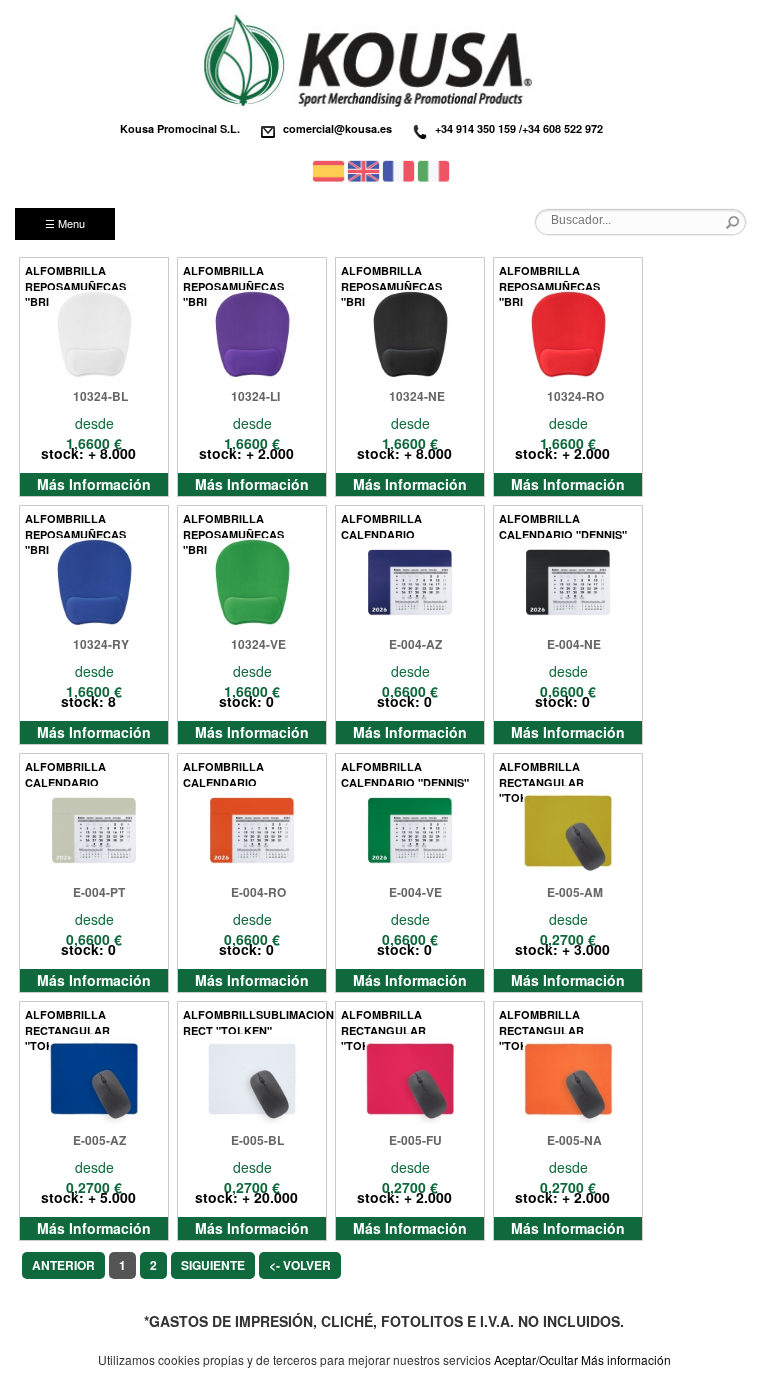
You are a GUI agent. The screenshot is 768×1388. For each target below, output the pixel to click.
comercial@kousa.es (337, 128)
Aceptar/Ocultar (536, 1359)
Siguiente (213, 1265)
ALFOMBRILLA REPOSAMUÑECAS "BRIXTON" (75, 276)
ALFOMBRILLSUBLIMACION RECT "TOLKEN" (250, 1020)
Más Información (94, 484)
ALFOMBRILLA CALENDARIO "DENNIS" (563, 524)
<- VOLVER (300, 1265)
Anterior (63, 1265)
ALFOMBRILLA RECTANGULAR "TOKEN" (541, 772)
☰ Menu (65, 223)
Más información (626, 1359)
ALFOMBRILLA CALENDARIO (381, 524)
